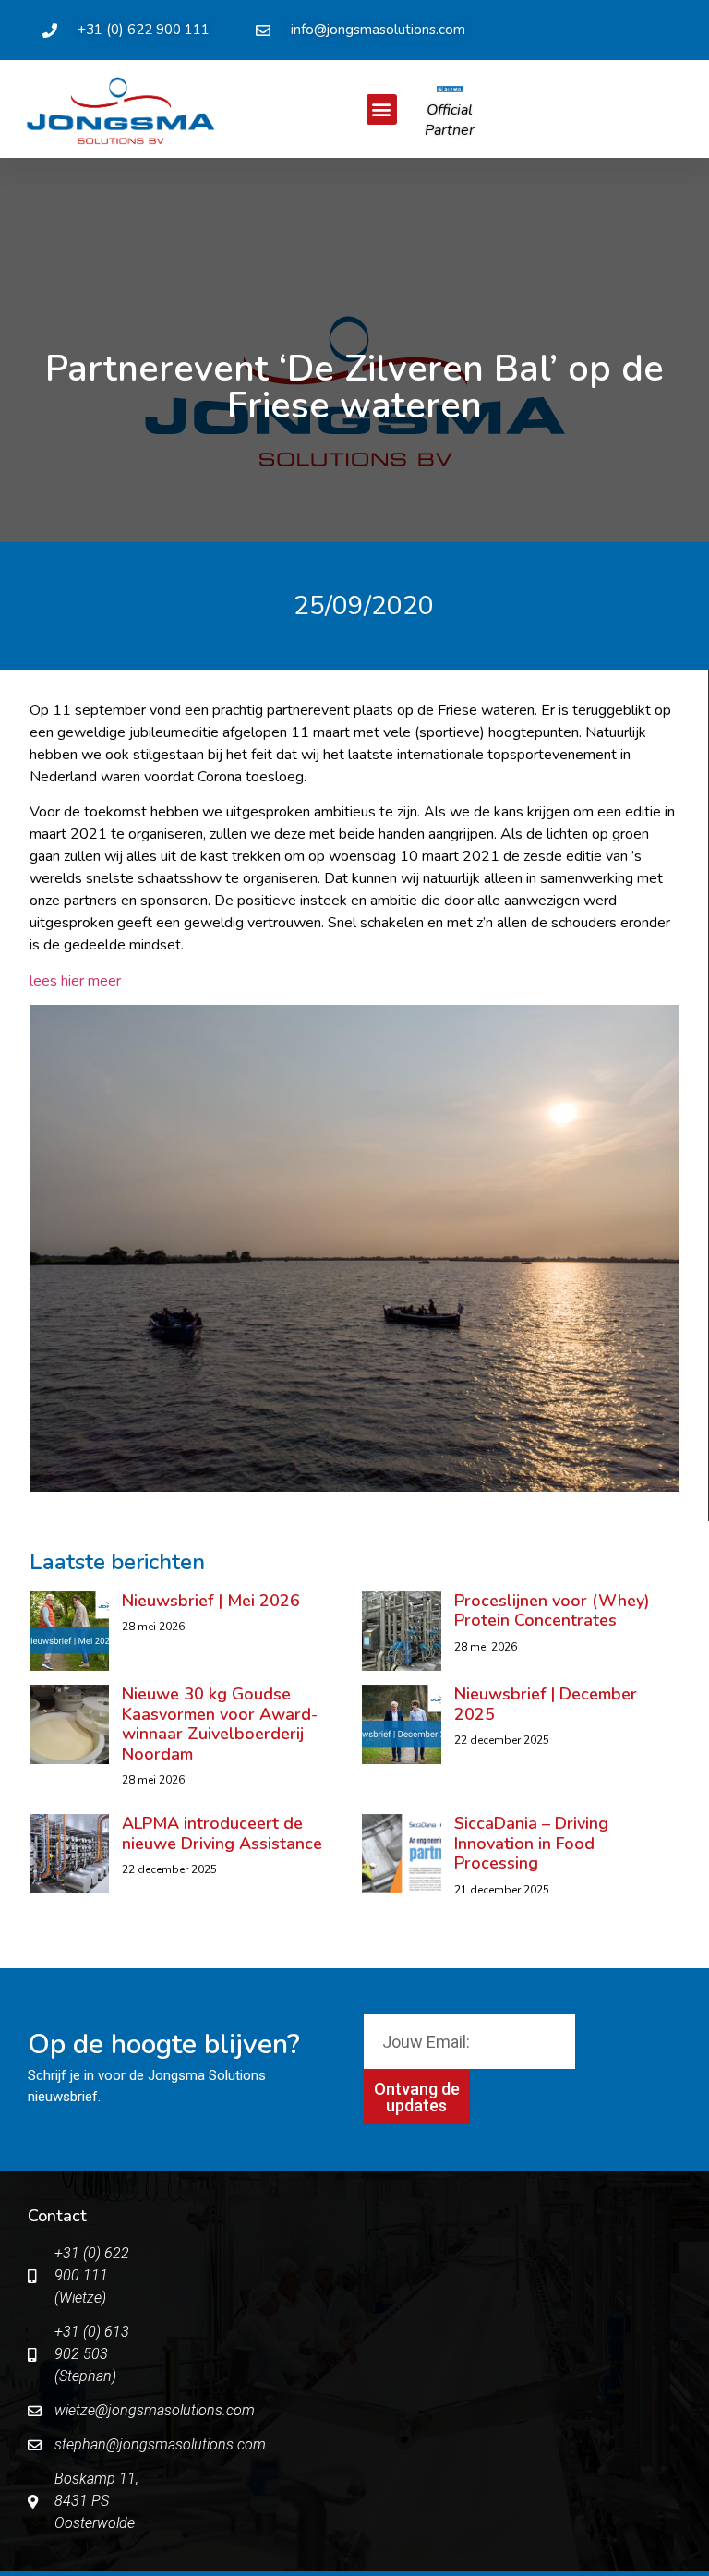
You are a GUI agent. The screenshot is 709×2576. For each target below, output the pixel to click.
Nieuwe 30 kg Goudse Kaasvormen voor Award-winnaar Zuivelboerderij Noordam (220, 1724)
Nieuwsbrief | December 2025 (546, 1704)
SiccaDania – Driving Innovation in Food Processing (531, 1843)
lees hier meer (75, 981)
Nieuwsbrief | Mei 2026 (211, 1601)
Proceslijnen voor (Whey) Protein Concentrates (552, 1611)
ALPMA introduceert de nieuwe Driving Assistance (224, 1833)
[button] (382, 109)
